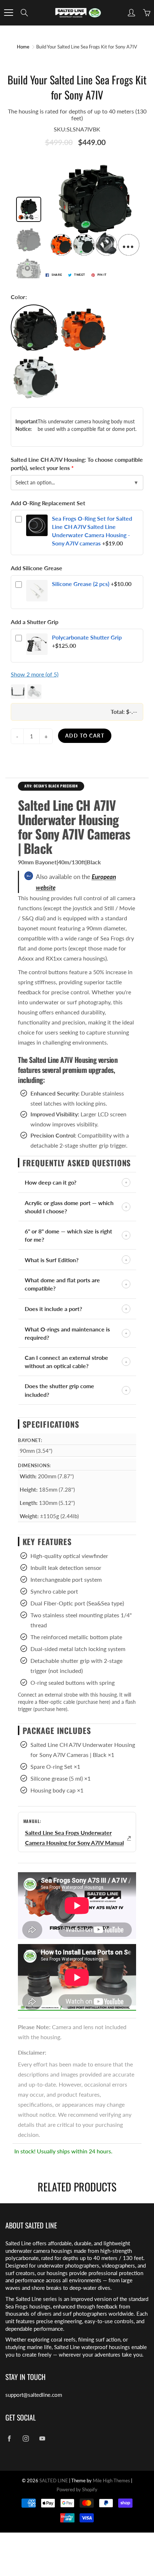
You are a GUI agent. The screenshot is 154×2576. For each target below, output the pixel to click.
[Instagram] (26, 2438)
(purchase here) (93, 1702)
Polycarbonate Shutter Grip (87, 637)
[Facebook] (9, 2438)
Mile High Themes (111, 2480)
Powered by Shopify (77, 2489)
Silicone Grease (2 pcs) (81, 584)
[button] (77, 692)
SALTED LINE (54, 2480)
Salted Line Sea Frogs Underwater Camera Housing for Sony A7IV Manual (74, 1838)
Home (23, 47)
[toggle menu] (8, 13)
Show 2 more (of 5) (35, 674)
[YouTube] (42, 2438)
